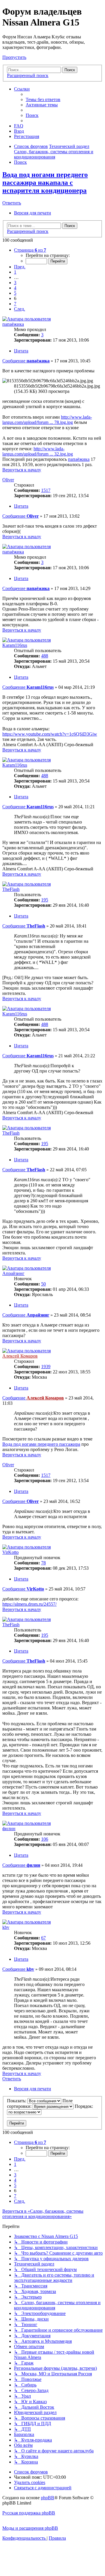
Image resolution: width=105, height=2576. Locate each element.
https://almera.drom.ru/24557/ (29, 1604)
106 (45, 1839)
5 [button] (15, 293)
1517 (46, 490)
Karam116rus (15, 645)
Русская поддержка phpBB (29, 2513)
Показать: (17, 2101)
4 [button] (15, 288)
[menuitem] (43, 99)
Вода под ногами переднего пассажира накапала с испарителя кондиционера (45, 183)
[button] (30, 250)
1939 (46, 1367)
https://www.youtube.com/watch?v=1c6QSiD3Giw (50, 734)
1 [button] (15, 272)
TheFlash (11, 889)
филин (9, 1829)
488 (45, 656)
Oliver (8, 480)
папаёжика (13, 324)
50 (43, 1284)
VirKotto (10, 1552)
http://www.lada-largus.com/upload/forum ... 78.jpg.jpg (47, 420)
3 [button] (15, 283)
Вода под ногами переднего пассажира (41, 1444)
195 (45, 900)
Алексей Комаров (20, 1356)
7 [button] (15, 304)
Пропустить (14, 57)
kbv (6, 1927)
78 (43, 1563)
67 (43, 1938)
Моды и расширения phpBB (30, 2528)
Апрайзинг (13, 1273)
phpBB (48, 2498)
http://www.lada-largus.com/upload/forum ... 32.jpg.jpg (38, 451)
